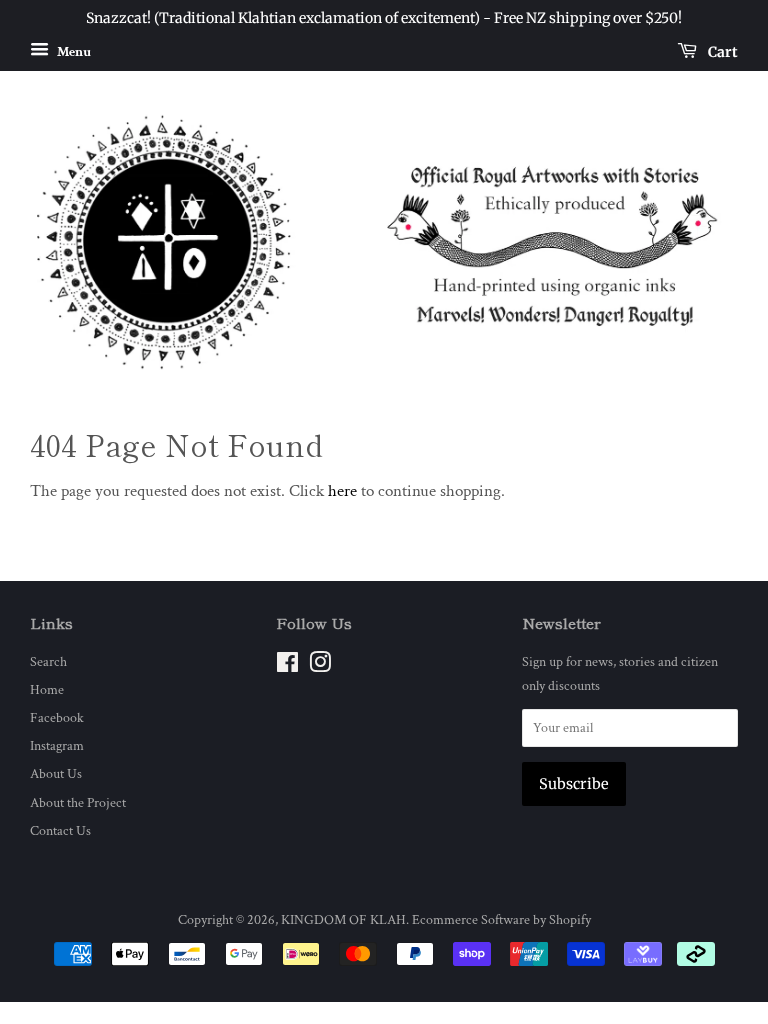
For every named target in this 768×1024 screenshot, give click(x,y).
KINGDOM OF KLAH (343, 919)
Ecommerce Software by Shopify (501, 919)
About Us (56, 773)
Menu (72, 51)
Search (48, 661)
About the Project (78, 802)
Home (47, 689)
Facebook (57, 717)
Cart (721, 51)
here (342, 491)
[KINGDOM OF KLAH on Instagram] (320, 666)
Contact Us (60, 830)
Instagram (57, 745)
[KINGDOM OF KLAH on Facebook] (287, 666)
